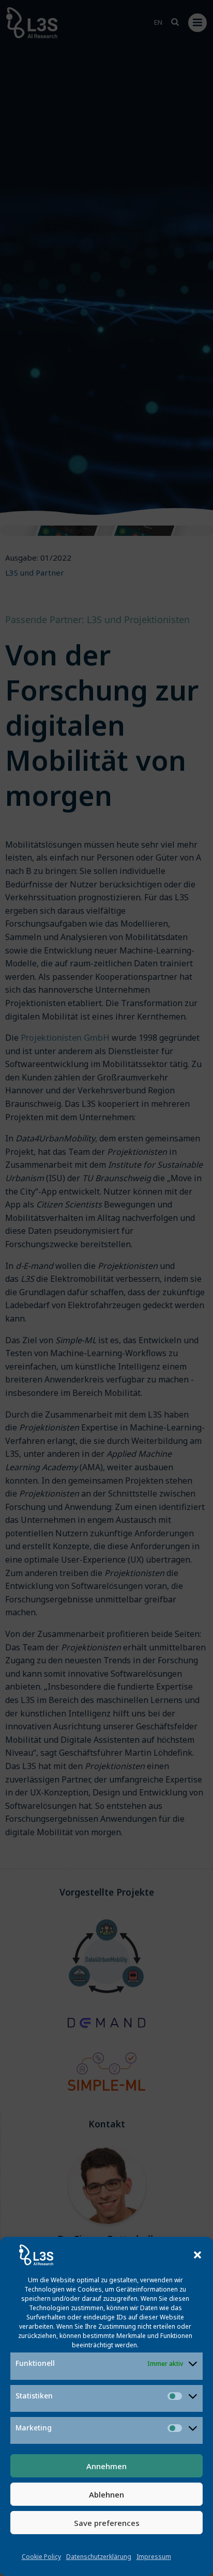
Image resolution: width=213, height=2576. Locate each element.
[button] (197, 2255)
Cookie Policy (41, 2557)
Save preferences (107, 2523)
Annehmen (106, 2466)
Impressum (154, 2557)
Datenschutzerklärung (99, 2557)
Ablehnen (106, 2494)
